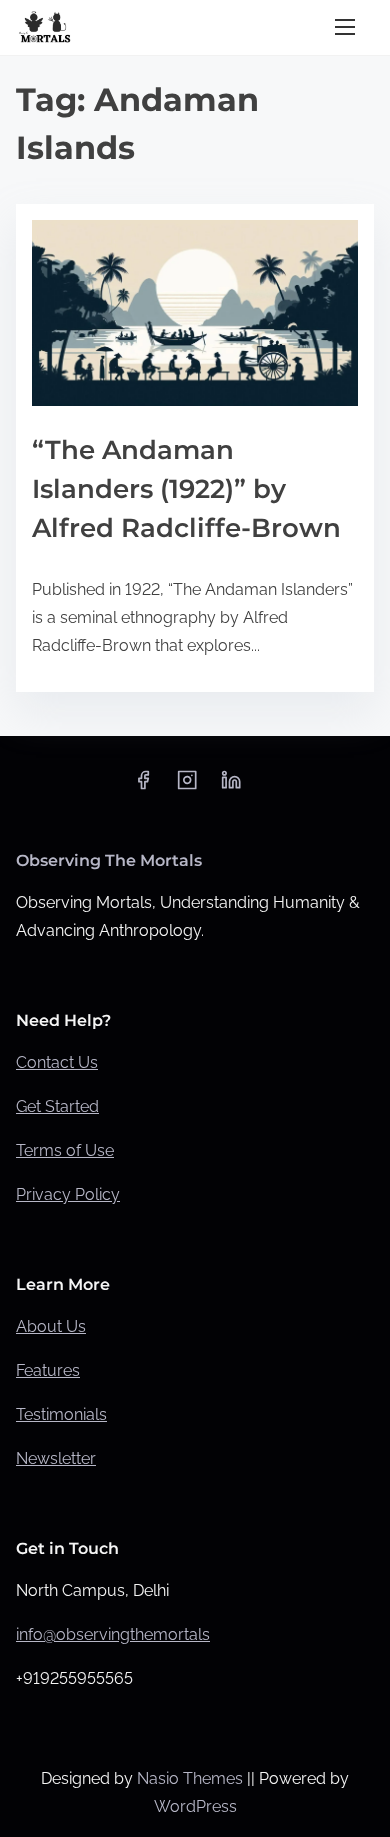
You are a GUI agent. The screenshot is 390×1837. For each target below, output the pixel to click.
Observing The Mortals (109, 860)
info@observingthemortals (113, 1634)
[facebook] (143, 786)
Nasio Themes (192, 1778)
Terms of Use (65, 1150)
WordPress (195, 1806)
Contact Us (57, 1062)
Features (48, 1370)
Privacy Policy (68, 1194)
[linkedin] (231, 786)
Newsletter (56, 1458)
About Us (51, 1326)
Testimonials (61, 1414)
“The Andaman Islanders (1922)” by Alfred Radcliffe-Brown (186, 489)
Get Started (57, 1106)
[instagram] (187, 786)
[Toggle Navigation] (345, 27)
